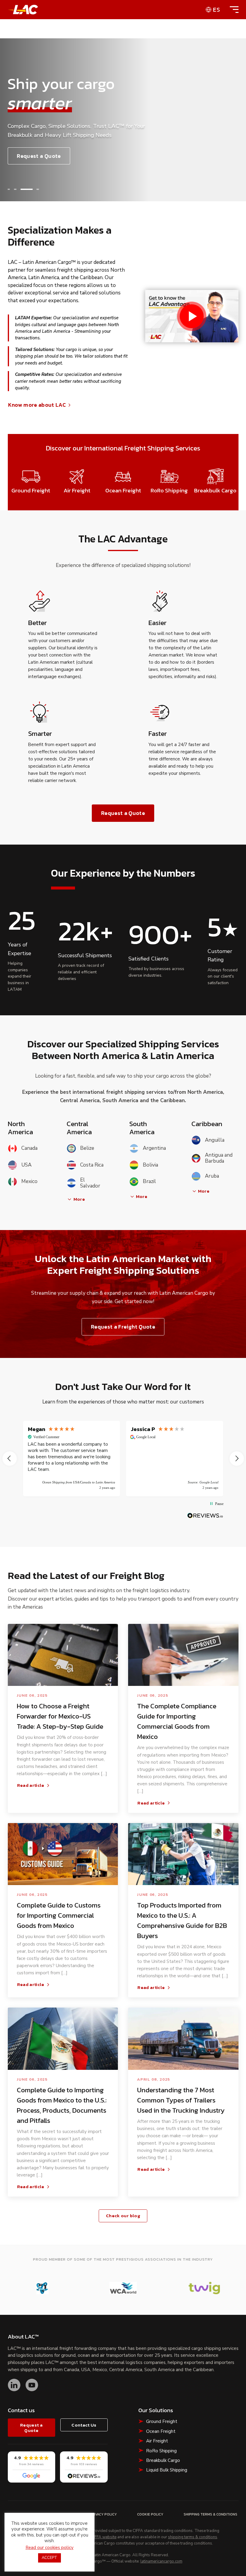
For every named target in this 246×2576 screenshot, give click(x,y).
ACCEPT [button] (49, 2558)
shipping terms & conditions (193, 2537)
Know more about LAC (37, 405)
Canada (29, 1148)
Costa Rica (92, 1165)
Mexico (29, 1181)
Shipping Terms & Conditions (210, 2514)
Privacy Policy (103, 2514)
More (79, 1199)
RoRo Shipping (161, 2451)
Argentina (154, 1148)
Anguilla (215, 1140)
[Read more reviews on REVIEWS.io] (205, 1516)
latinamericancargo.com (161, 2562)
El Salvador (90, 1183)
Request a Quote (39, 156)
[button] (9, 189)
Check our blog (123, 2216)
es (217, 10)
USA (26, 1165)
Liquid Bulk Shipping (167, 2470)
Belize (87, 1148)
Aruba (212, 1176)
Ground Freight (162, 2421)
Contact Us (84, 2425)
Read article (31, 1785)
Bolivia (150, 1165)
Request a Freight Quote (123, 1327)
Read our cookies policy (49, 2548)
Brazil (149, 1181)
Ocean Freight (161, 2431)
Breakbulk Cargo (163, 2460)
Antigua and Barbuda (219, 1158)
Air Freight (157, 2441)
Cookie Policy (150, 2514)
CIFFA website (104, 2537)
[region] (123, 1459)
